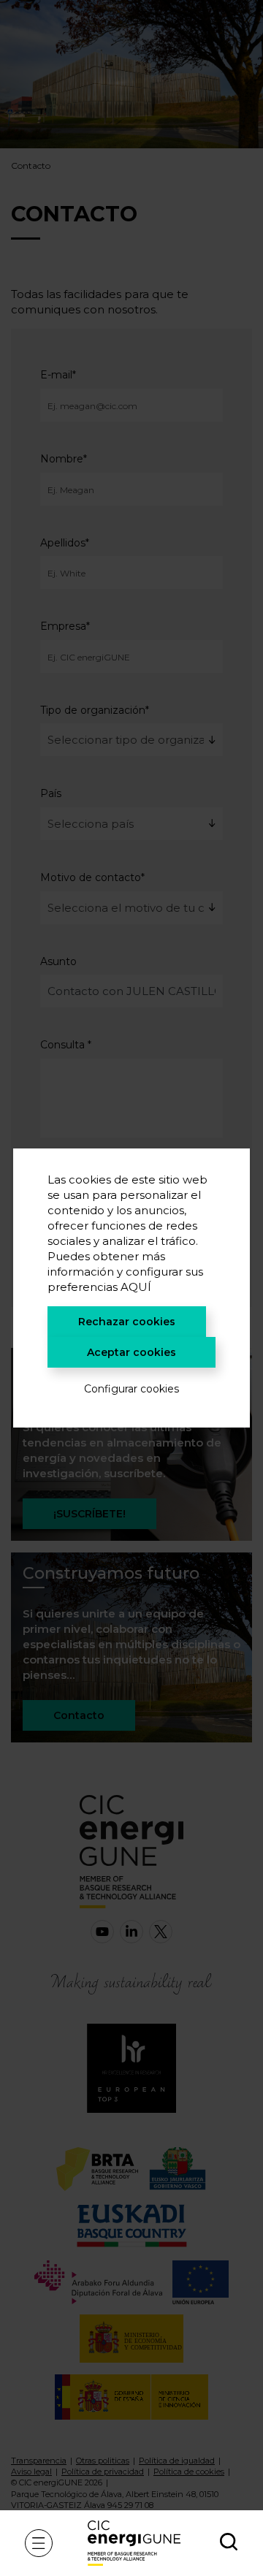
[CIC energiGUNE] (134, 2543)
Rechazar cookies (127, 1322)
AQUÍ (136, 1287)
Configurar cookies (131, 1389)
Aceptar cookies (131, 1352)
